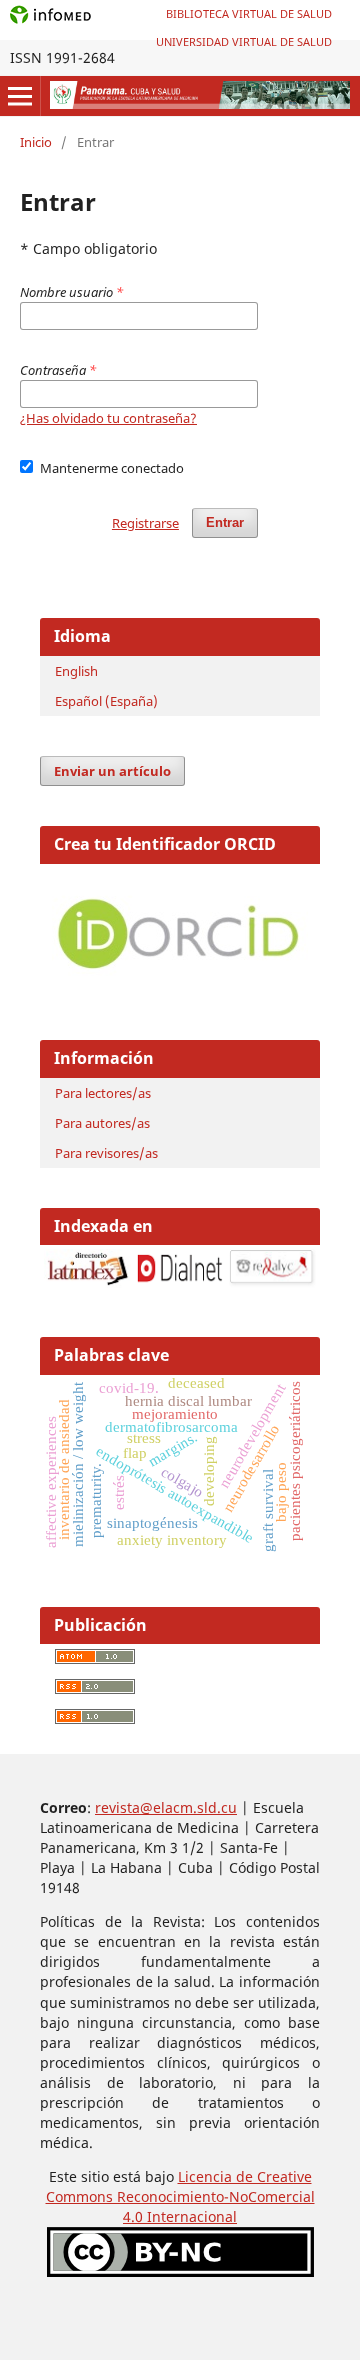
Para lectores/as (103, 1093)
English (76, 671)
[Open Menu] (20, 96)
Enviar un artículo (112, 771)
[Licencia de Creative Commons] (180, 2271)
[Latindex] (87, 1282)
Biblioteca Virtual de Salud (249, 13)
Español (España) (106, 701)
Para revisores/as (106, 1153)
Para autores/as (102, 1123)
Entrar (225, 522)
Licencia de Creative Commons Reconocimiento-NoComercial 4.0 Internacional (180, 2196)
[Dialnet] (180, 1282)
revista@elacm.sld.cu (166, 1807)
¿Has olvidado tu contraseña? (108, 418)
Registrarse (145, 523)
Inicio (36, 142)
